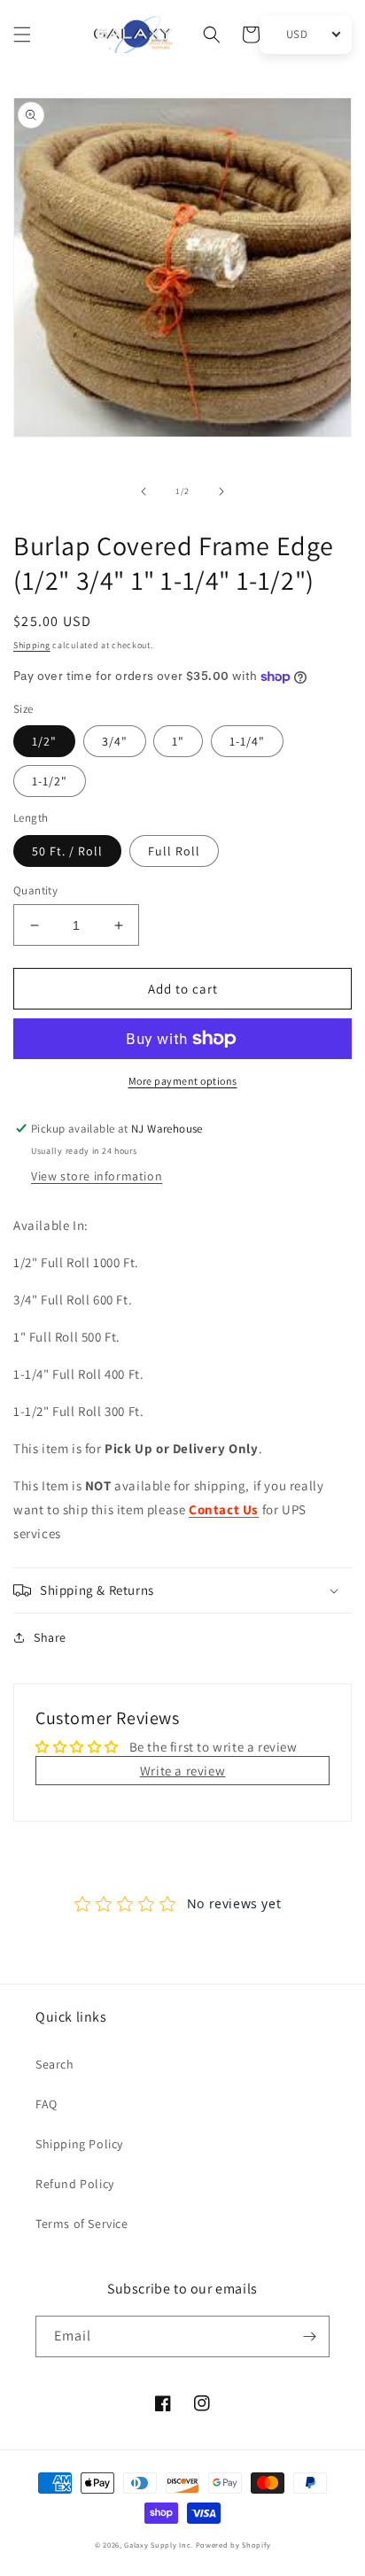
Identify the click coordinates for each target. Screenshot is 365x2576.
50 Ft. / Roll (67, 851)
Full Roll (174, 851)
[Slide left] (144, 491)
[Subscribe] (309, 2336)
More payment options (183, 1081)
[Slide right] (221, 491)
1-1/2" (50, 781)
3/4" (115, 741)
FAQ (47, 2104)
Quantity (35, 890)
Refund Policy (75, 2184)
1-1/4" (247, 741)
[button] (22, 35)
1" (178, 741)
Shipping (32, 645)
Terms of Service (82, 2224)
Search (55, 2064)
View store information (97, 1176)
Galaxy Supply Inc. (159, 2545)
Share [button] (50, 1637)
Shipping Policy (79, 2144)
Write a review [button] (182, 1771)
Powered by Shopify (233, 2545)
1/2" (44, 741)
